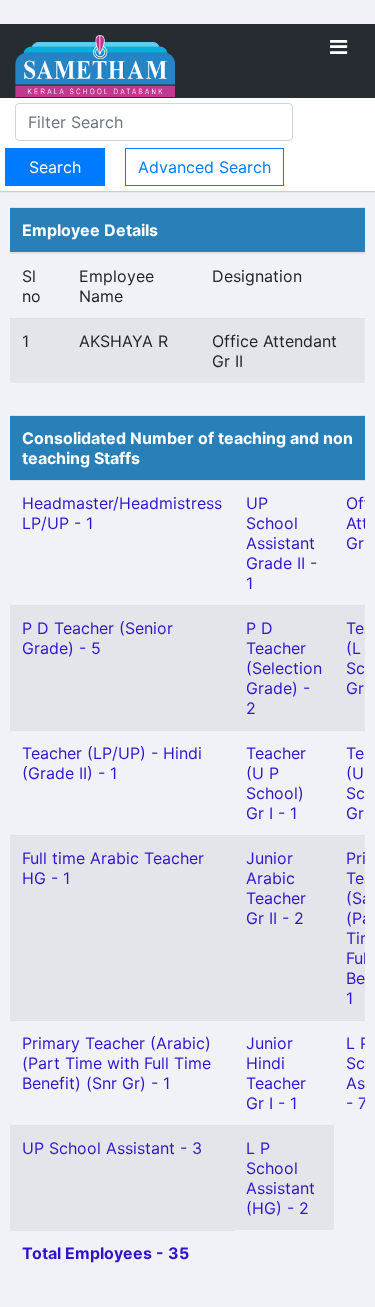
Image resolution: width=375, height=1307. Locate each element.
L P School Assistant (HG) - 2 (280, 1178)
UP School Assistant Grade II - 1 (281, 543)
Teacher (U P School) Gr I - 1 (276, 783)
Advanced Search (204, 167)
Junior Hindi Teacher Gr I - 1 (276, 1073)
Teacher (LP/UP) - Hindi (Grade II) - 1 (112, 763)
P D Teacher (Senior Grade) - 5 (97, 638)
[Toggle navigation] (338, 47)
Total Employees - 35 (105, 1253)
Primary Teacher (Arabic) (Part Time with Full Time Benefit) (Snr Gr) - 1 (116, 1063)
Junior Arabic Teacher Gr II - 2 (276, 888)
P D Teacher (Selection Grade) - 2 (284, 668)
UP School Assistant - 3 (112, 1148)
